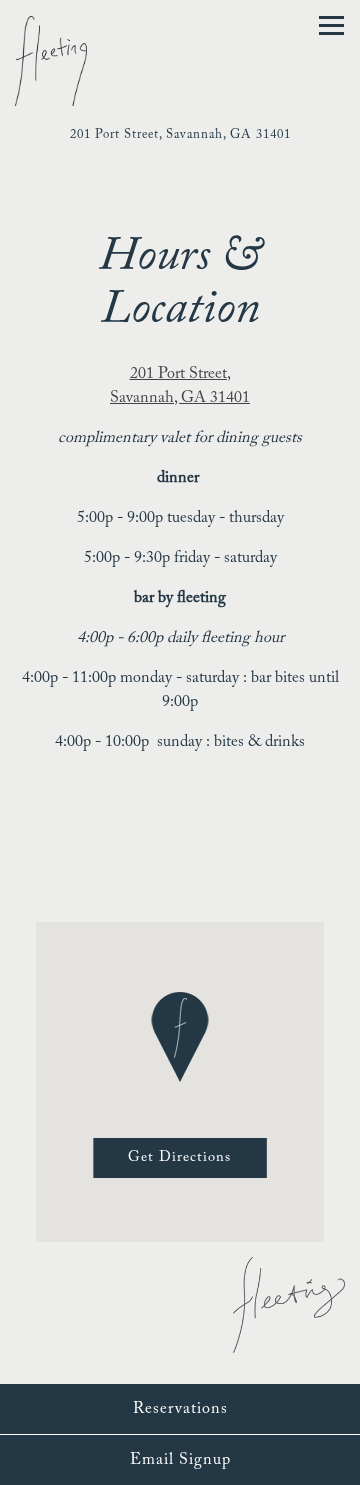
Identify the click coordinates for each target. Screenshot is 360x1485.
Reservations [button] (180, 1409)
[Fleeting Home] (70, 60)
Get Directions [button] (179, 1157)
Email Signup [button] (180, 1460)
